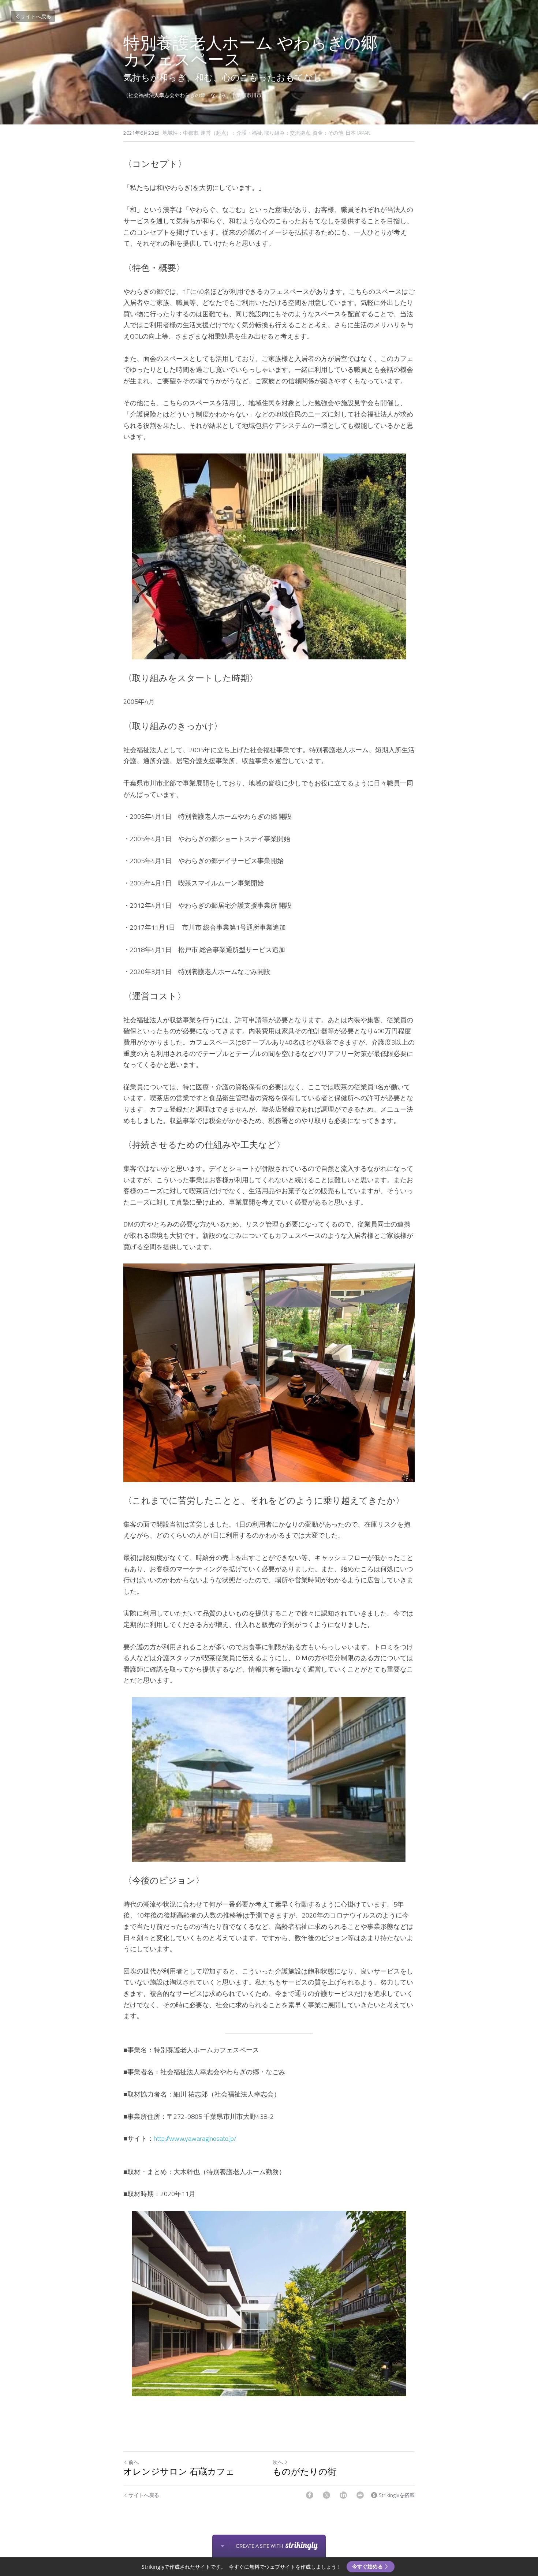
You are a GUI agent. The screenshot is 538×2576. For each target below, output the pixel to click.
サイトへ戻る (36, 16)
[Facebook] (310, 2495)
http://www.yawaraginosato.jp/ (195, 2138)
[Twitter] (326, 2495)
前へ (134, 2462)
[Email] (360, 2495)
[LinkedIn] (343, 2495)
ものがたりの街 (305, 2472)
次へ (278, 2462)
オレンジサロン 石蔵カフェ (179, 2472)
